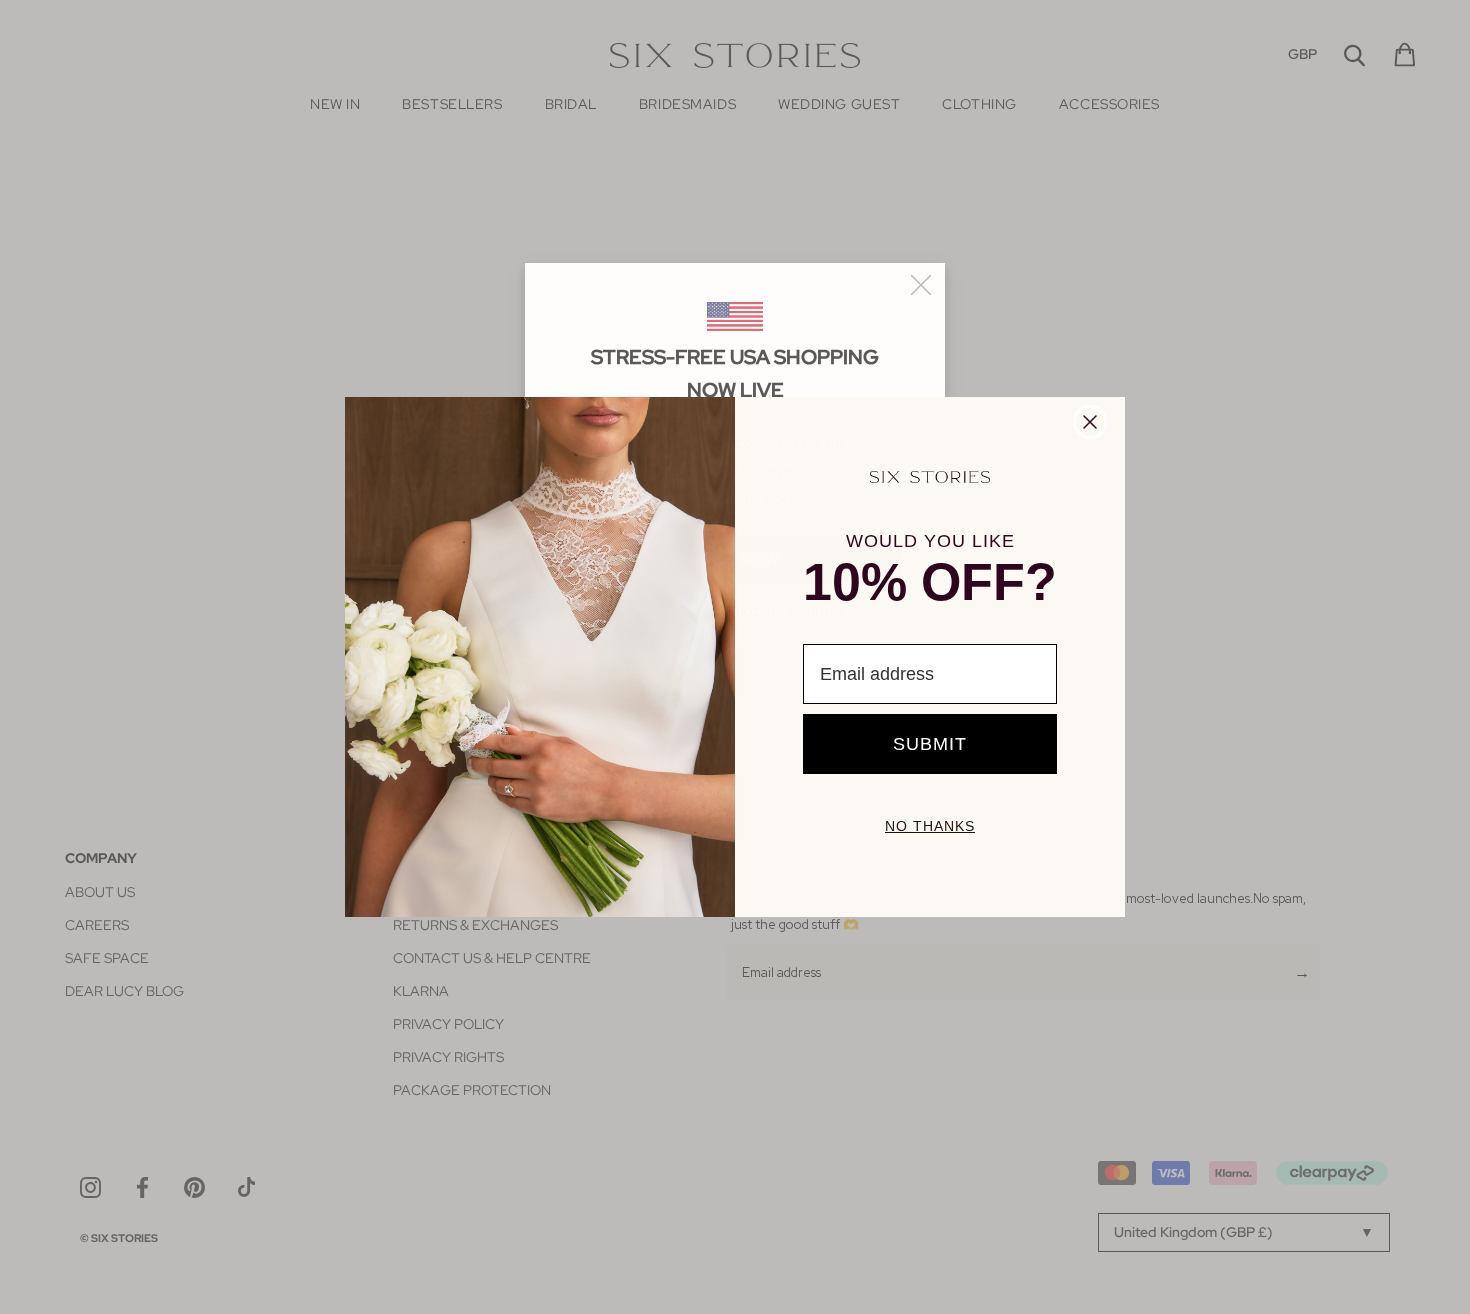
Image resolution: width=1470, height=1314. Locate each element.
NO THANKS (930, 826)
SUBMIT (930, 744)
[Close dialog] (1090, 422)
